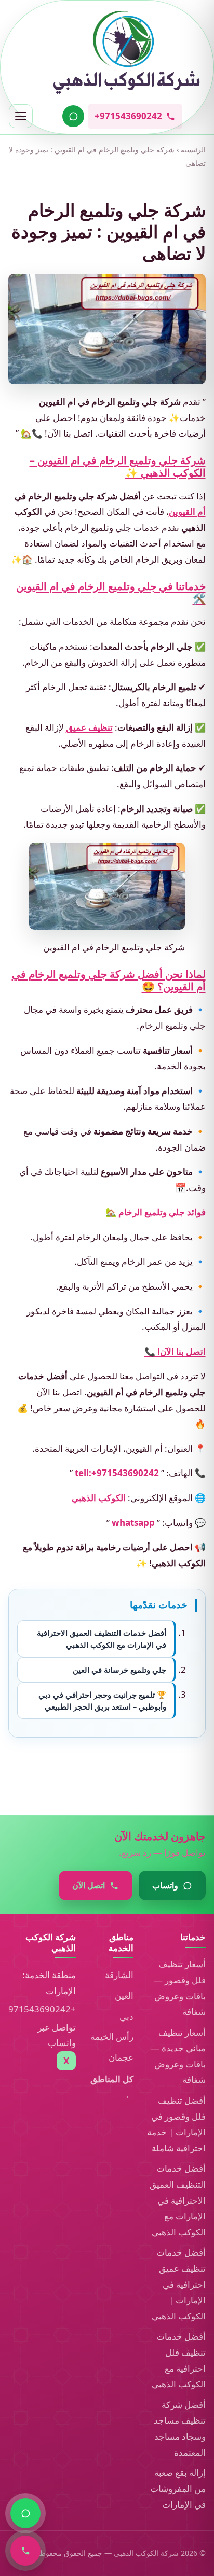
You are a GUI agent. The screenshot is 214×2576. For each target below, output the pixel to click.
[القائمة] (21, 116)
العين (124, 1996)
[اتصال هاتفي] (25, 2551)
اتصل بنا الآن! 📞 (175, 1352)
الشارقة (119, 1975)
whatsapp (133, 1523)
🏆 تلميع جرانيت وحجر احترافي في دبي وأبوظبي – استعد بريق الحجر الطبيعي (102, 1701)
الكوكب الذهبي (99, 1498)
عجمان (121, 2057)
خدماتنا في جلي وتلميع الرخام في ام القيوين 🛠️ (111, 592)
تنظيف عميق (89, 728)
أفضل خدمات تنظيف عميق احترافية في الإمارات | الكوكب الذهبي (179, 2284)
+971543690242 (42, 2009)
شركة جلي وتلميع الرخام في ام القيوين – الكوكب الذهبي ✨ (118, 466)
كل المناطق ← (112, 2087)
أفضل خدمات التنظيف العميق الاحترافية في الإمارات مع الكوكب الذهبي (102, 1639)
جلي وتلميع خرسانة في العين (119, 1670)
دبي (126, 2016)
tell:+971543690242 (117, 1473)
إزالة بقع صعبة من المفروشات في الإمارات (178, 2488)
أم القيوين (187, 512)
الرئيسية (193, 150)
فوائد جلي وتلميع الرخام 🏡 (156, 1213)
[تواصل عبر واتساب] (73, 116)
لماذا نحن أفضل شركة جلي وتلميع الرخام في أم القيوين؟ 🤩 (109, 980)
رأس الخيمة (112, 2036)
